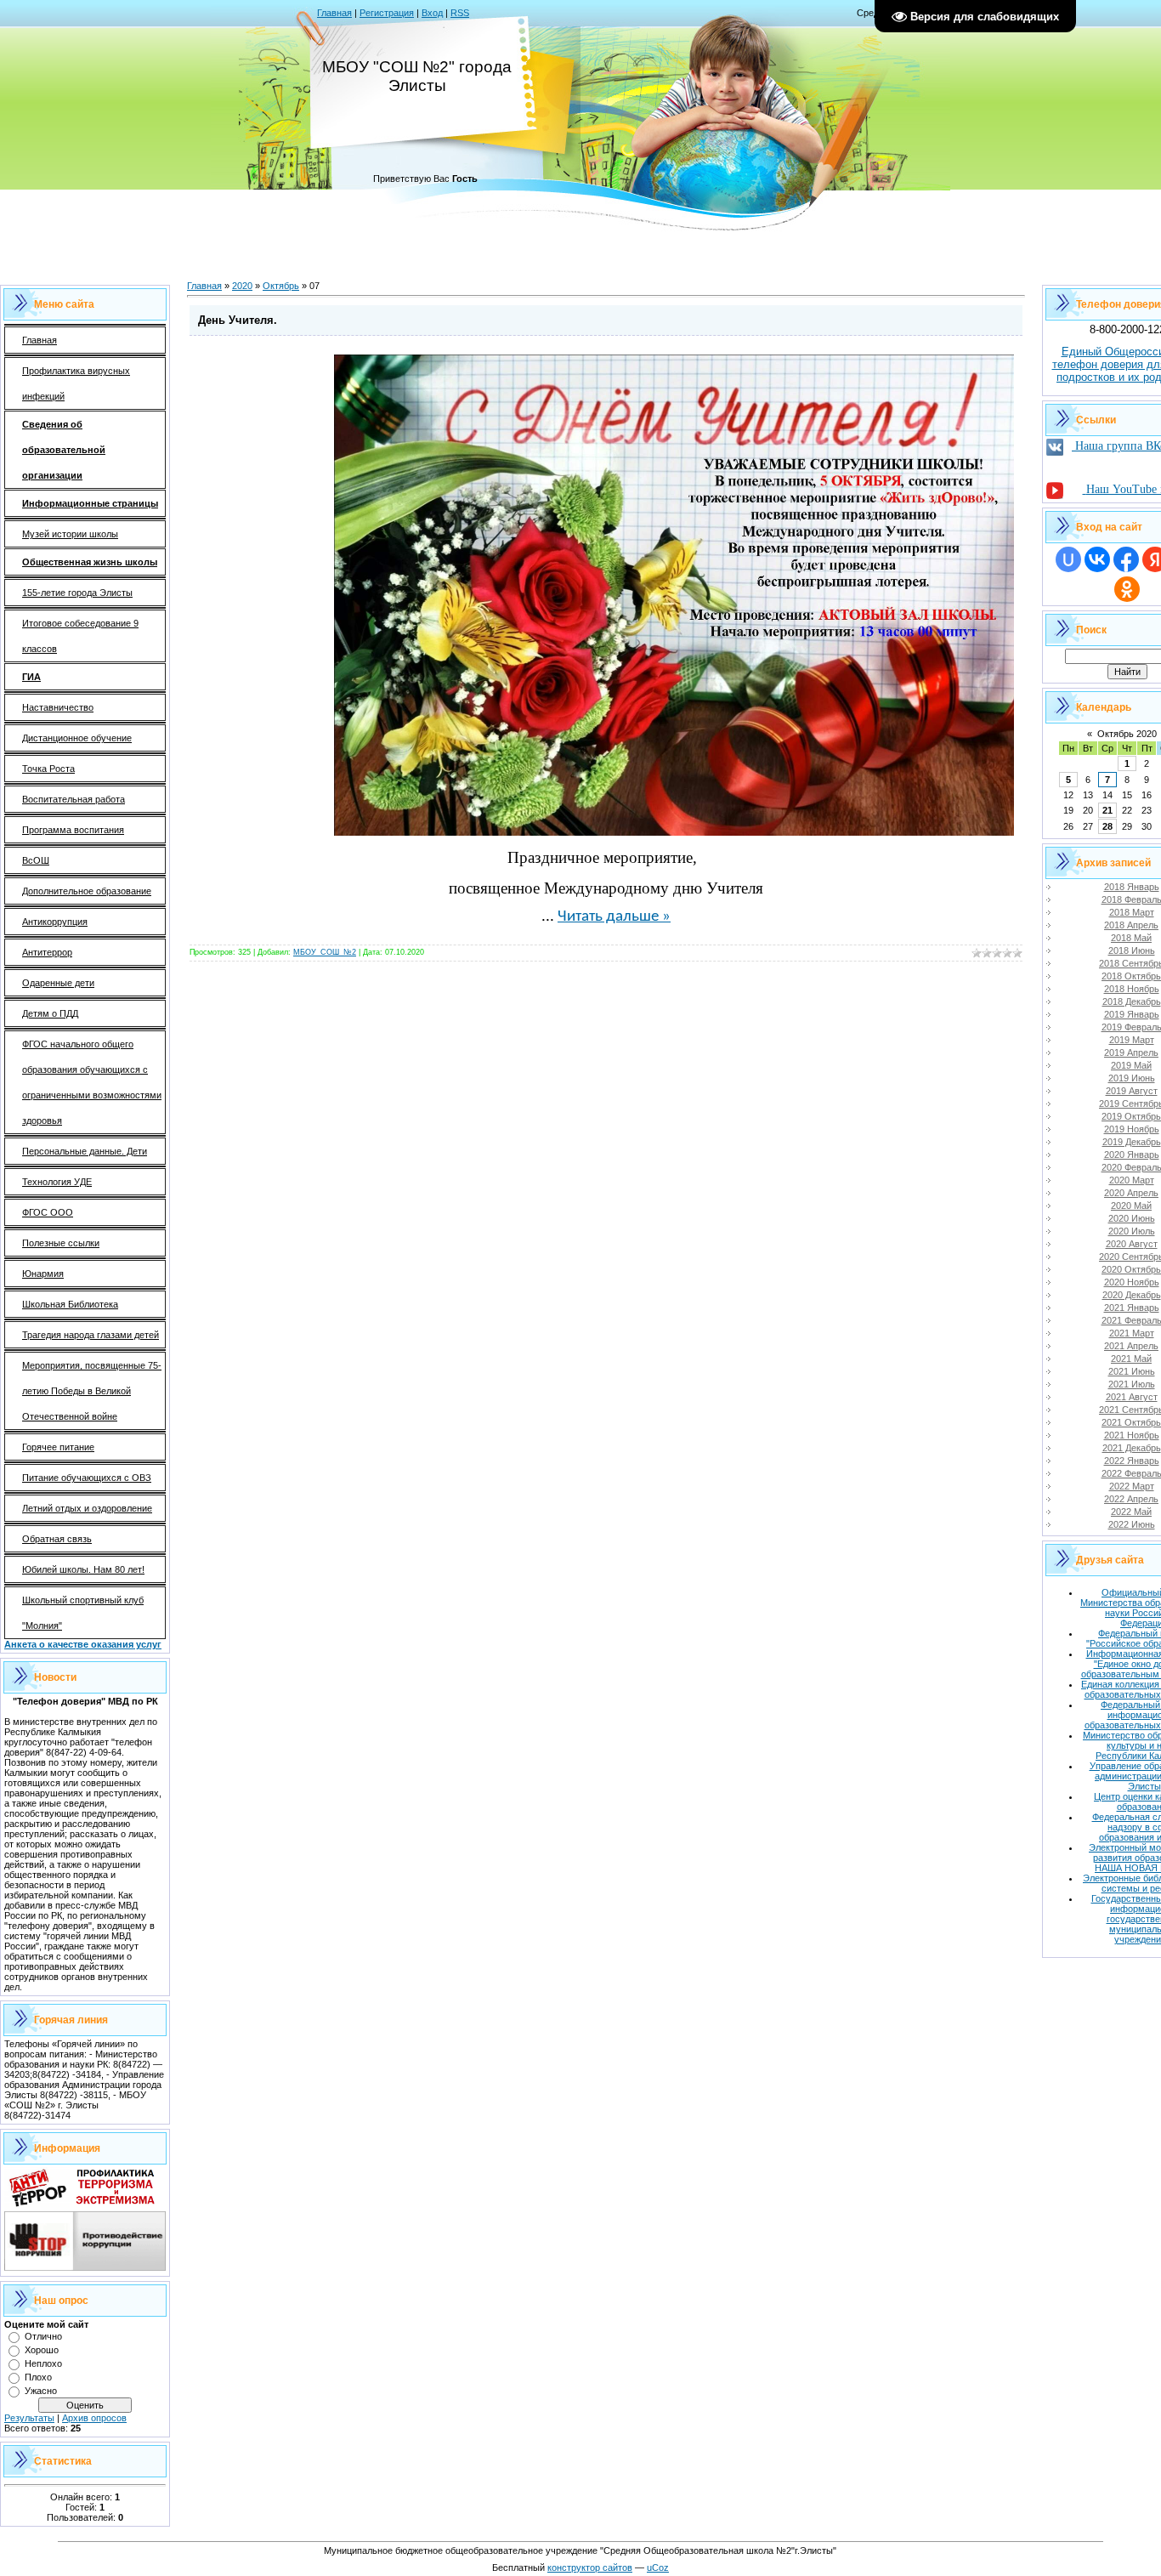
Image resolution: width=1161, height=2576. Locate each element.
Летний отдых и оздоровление (87, 1508)
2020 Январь (1132, 1155)
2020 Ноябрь (1132, 1282)
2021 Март (1132, 1333)
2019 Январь (1132, 1014)
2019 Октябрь (1131, 1116)
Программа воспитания (73, 830)
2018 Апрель (1131, 925)
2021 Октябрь (1131, 1422)
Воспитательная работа (74, 799)
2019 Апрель (1131, 1053)
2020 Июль (1132, 1231)
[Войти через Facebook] (1126, 559)
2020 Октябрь (1131, 1269)
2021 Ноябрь (1132, 1435)
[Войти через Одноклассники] (1127, 589)
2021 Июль (1132, 1384)
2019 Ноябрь (1132, 1129)
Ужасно (41, 2391)
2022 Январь (1132, 1461)
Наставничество (58, 707)
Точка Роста (48, 769)
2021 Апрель (1131, 1346)
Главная (334, 13)
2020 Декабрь (1132, 1295)
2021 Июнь (1132, 1371)
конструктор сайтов (590, 2567)
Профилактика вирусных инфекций (76, 383)
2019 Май (1131, 1065)
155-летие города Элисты (77, 593)
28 (1107, 826)
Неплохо (43, 2363)
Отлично (43, 2336)
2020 (242, 286)
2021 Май (1131, 1359)
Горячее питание (58, 1447)
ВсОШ (36, 860)
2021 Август (1132, 1397)
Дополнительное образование (87, 891)
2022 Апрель (1131, 1499)
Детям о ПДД (50, 1013)
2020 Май (1131, 1206)
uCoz (658, 2567)
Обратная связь (57, 1539)
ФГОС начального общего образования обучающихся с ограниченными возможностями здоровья (92, 1082)
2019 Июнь (1132, 1078)
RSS (460, 13)
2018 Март (1132, 912)
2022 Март (1132, 1486)
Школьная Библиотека (70, 1304)
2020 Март (1132, 1180)
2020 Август (1132, 1244)
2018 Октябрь (1131, 976)
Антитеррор (47, 952)
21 (1107, 810)
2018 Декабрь (1132, 1001)
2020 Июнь (1132, 1218)
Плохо (38, 2377)
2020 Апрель (1131, 1193)
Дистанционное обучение (77, 738)
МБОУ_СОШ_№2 (325, 952)
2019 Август (1132, 1091)
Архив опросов (94, 2418)
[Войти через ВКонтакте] (1097, 559)
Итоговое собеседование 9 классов (80, 636)
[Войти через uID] (1068, 559)
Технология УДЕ (57, 1182)
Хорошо (42, 2350)
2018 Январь (1132, 887)
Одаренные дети (58, 983)
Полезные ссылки (61, 1243)
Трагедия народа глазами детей (91, 1335)
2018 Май (1131, 938)
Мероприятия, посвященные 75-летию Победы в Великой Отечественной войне (92, 1391)
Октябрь (281, 286)
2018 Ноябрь (1132, 989)
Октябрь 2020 (1127, 734)
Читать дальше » (614, 917)
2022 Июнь (1132, 1524)
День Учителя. (238, 320)
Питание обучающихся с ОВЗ (87, 1478)
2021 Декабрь (1132, 1448)
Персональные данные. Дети (85, 1151)
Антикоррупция (55, 922)
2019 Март (1132, 1040)
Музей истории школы (70, 534)
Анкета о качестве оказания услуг (83, 1644)
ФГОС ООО (48, 1212)
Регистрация (387, 13)
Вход (432, 13)
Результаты (29, 2418)
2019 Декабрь (1132, 1142)
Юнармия (43, 1274)
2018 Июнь (1132, 950)
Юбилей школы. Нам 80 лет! (83, 1569)
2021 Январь (1132, 1308)
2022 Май (1131, 1512)
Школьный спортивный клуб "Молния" (83, 1613)
